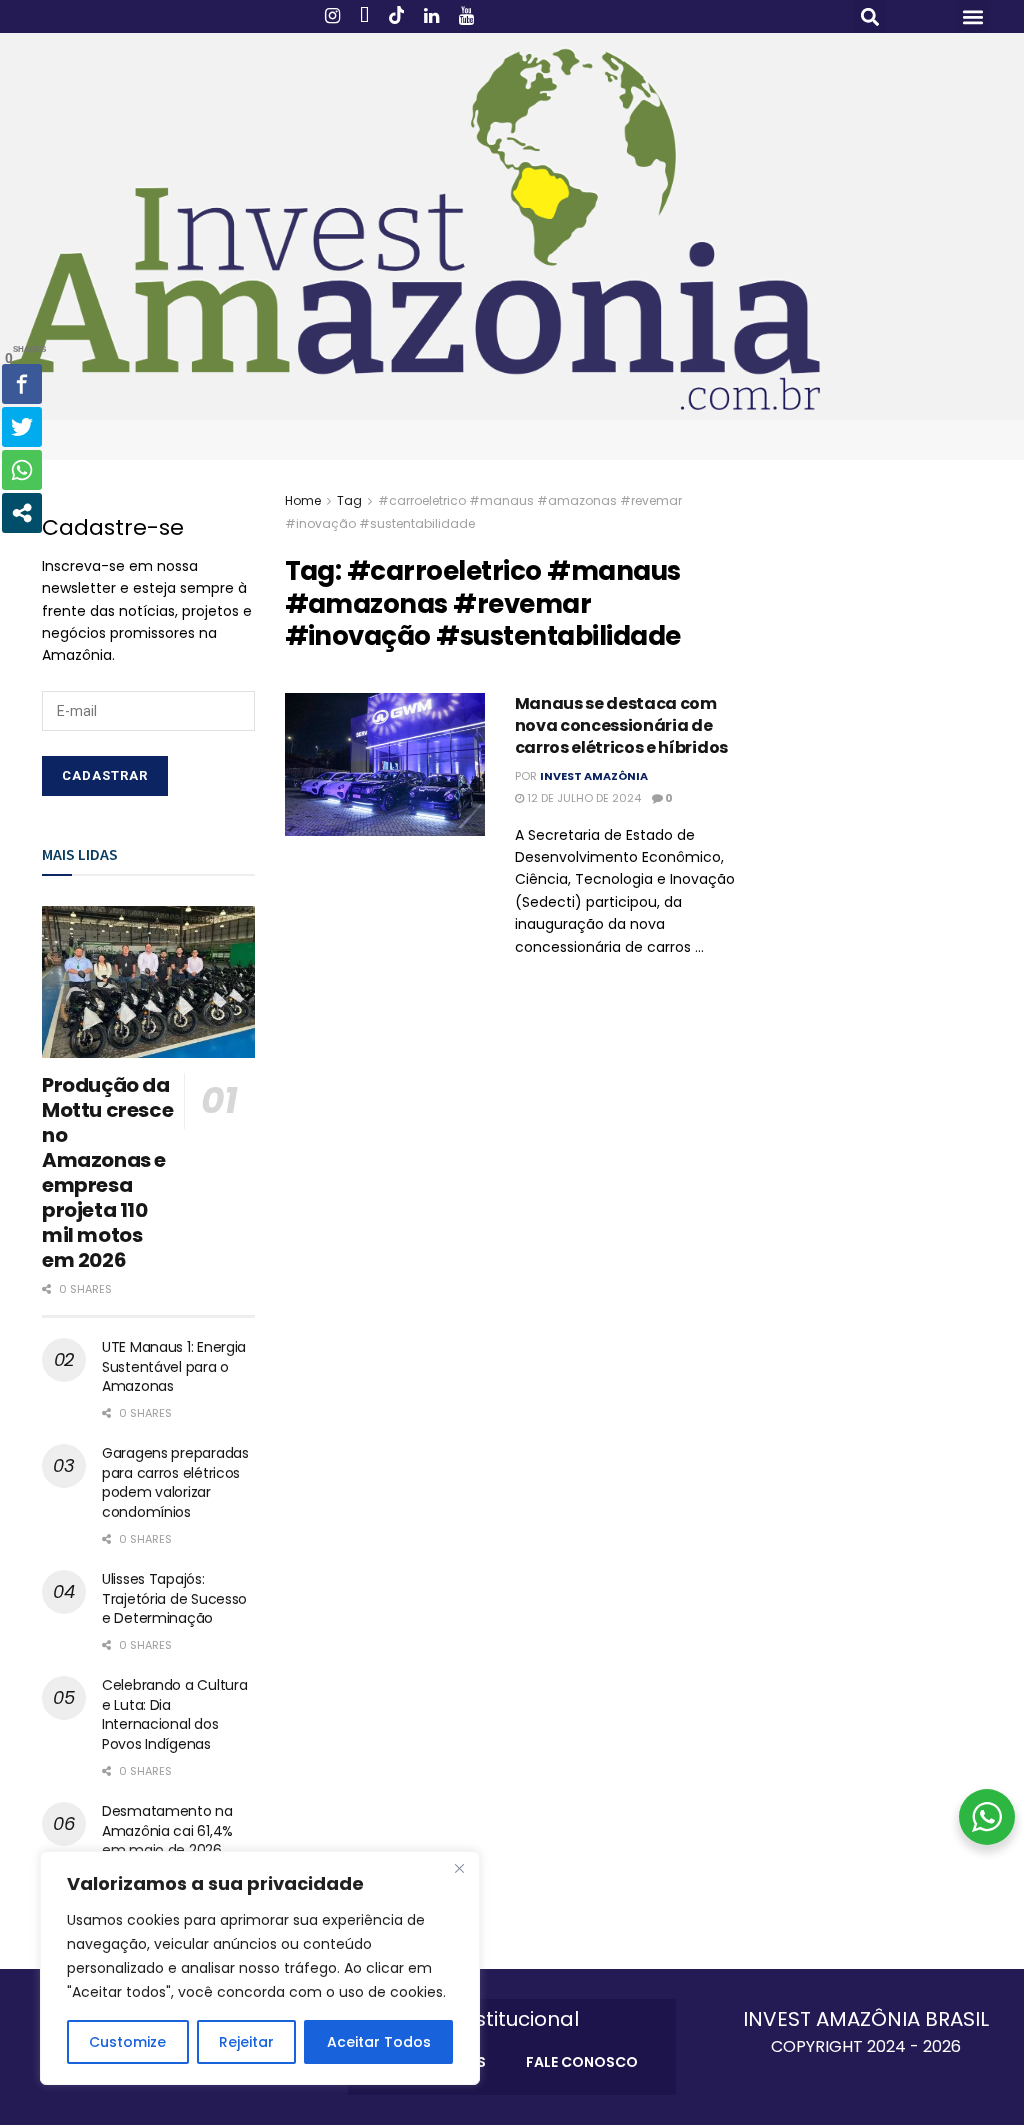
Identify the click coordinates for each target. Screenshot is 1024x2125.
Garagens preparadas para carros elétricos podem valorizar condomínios (175, 1482)
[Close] (459, 1868)
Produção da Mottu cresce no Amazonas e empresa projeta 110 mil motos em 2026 (107, 1172)
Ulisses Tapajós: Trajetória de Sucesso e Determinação (174, 1598)
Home (303, 500)
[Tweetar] (22, 427)
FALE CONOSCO (582, 2062)
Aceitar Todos (379, 2042)
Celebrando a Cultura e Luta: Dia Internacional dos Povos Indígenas (174, 1714)
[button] (870, 16)
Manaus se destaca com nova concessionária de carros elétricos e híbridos (621, 726)
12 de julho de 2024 (582, 798)
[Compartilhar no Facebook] (22, 384)
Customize (127, 2042)
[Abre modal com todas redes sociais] (22, 513)
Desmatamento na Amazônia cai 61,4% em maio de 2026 (167, 1830)
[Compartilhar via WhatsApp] (22, 470)
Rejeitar (246, 2042)
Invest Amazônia (594, 776)
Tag (349, 500)
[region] (260, 1968)
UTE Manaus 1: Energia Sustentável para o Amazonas (174, 1366)
